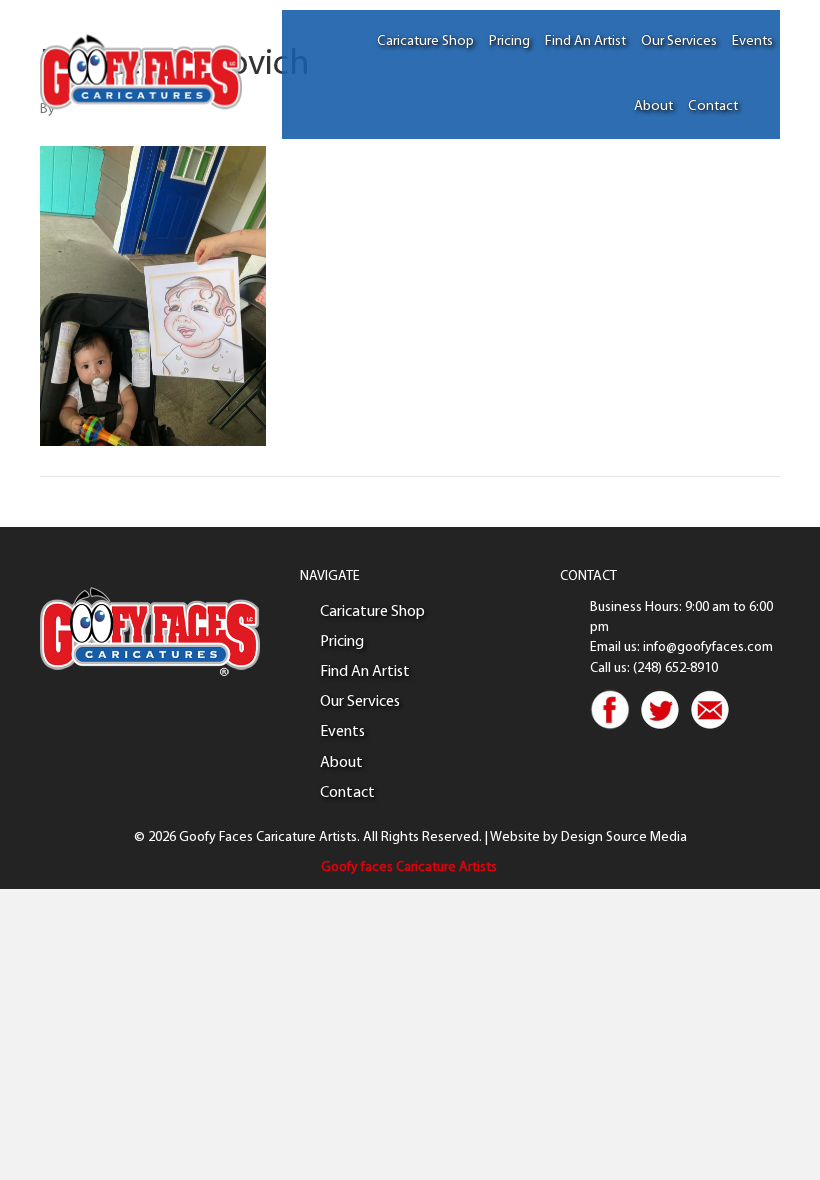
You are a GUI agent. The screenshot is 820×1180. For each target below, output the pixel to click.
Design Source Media (624, 837)
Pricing (509, 41)
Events (752, 41)
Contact (713, 106)
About (653, 106)
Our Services (679, 41)
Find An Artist (585, 41)
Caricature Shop (425, 41)
